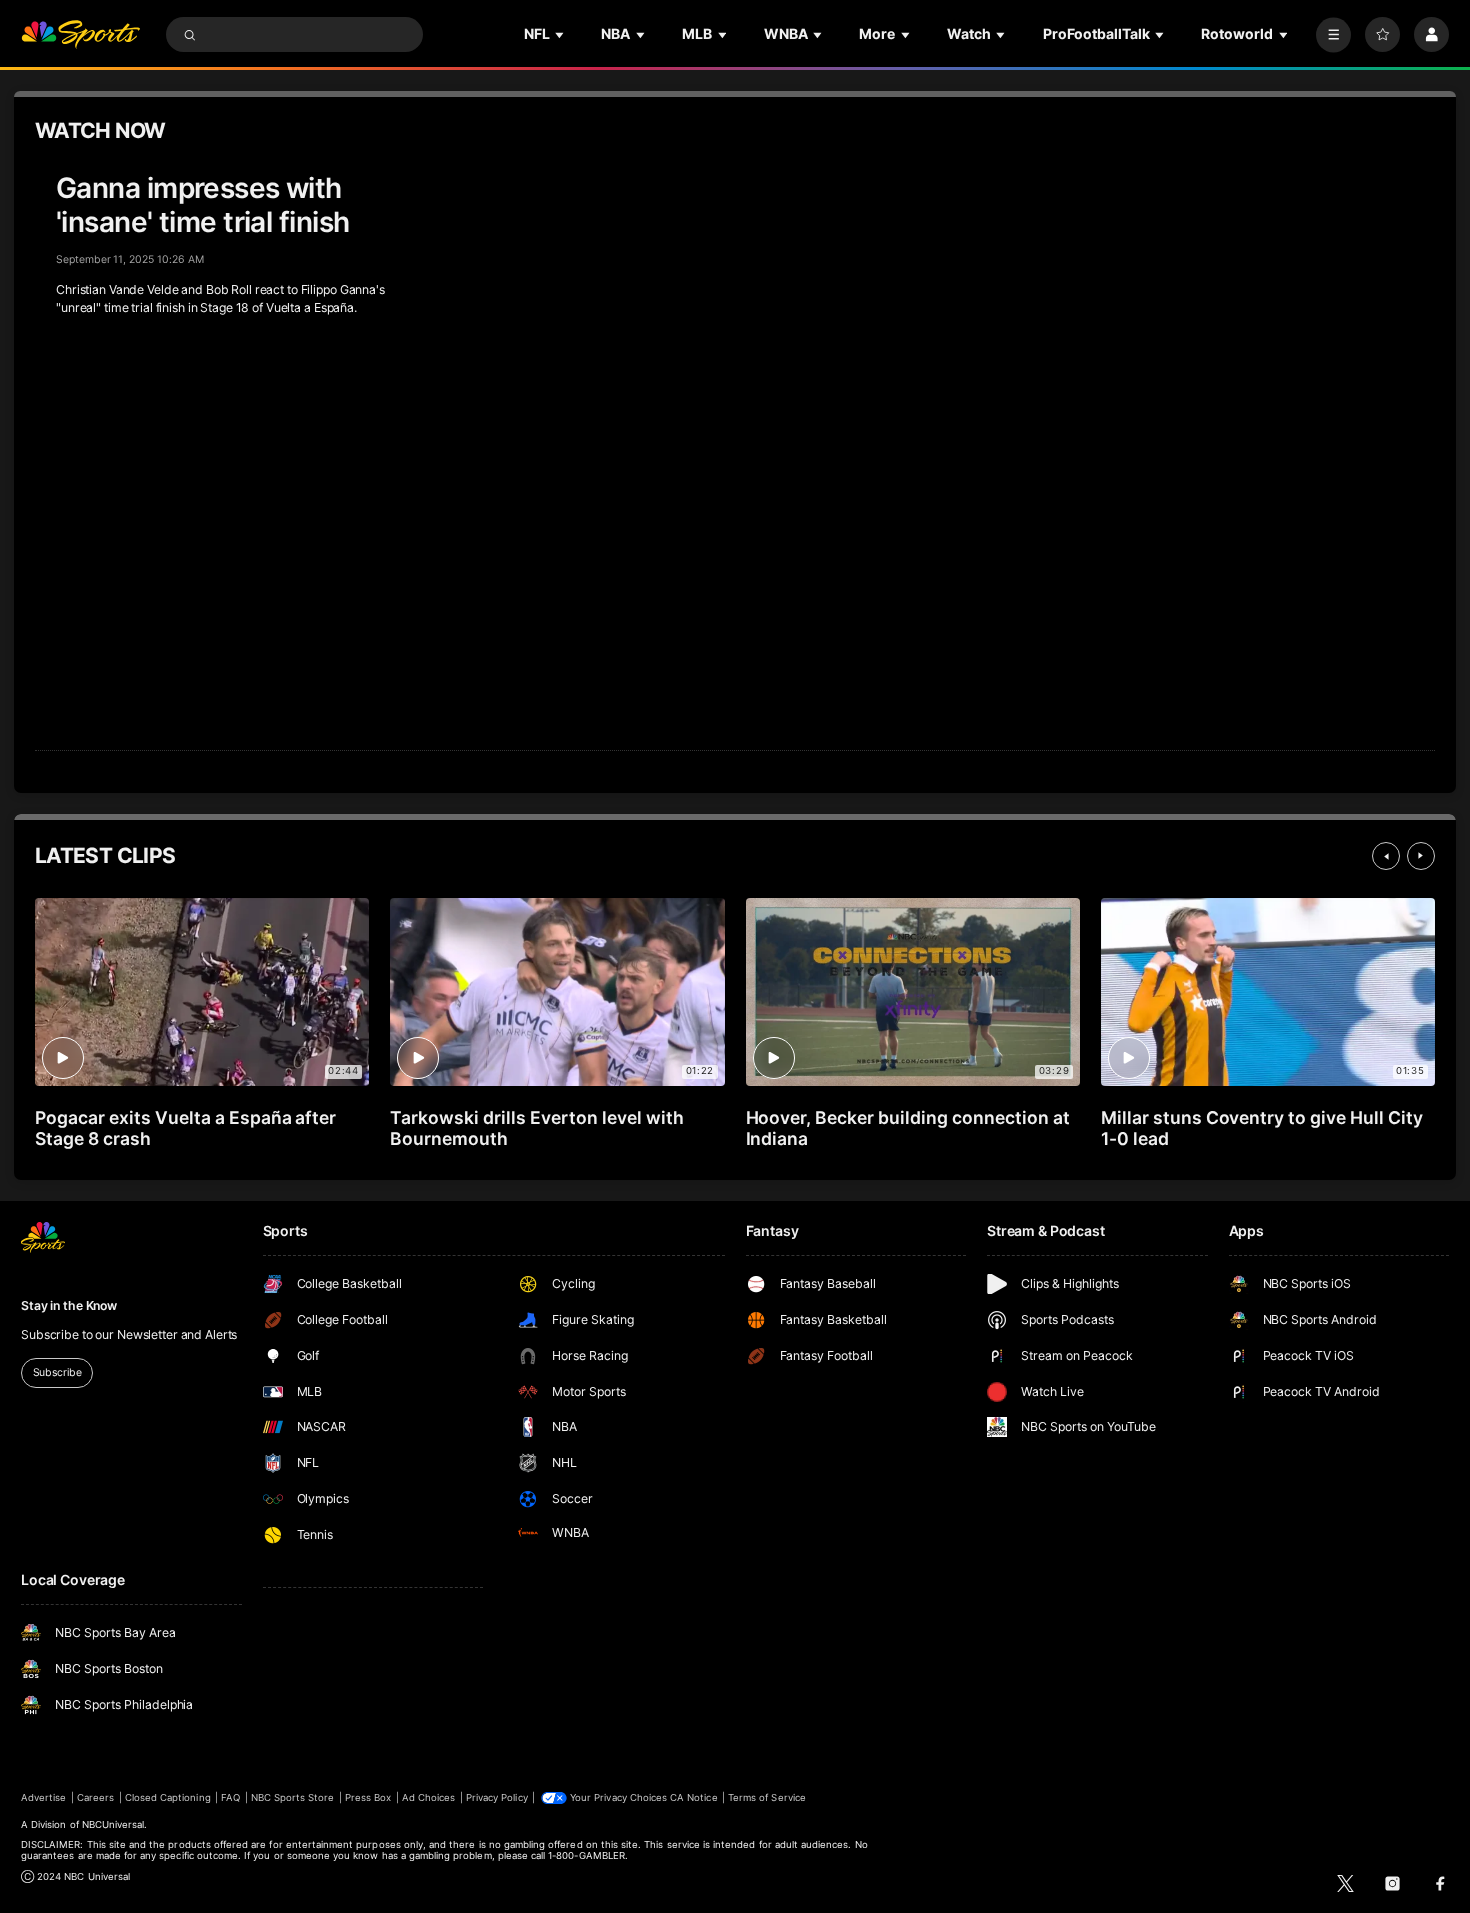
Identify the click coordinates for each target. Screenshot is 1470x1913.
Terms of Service (767, 1797)
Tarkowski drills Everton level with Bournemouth (536, 1128)
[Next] (1421, 856)
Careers (95, 1797)
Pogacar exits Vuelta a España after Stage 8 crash (185, 1128)
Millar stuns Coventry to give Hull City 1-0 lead (1262, 1128)
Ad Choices (428, 1797)
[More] (1333, 34)
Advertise (43, 1797)
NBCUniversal (113, 1824)
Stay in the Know (69, 1305)
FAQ (230, 1797)
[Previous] (1386, 856)
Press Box (368, 1797)
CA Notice (693, 1797)
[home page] (80, 34)
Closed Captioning (168, 1797)
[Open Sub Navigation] (561, 34)
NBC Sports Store (293, 1797)
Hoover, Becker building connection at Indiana (908, 1128)
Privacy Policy (497, 1797)
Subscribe (57, 1372)
